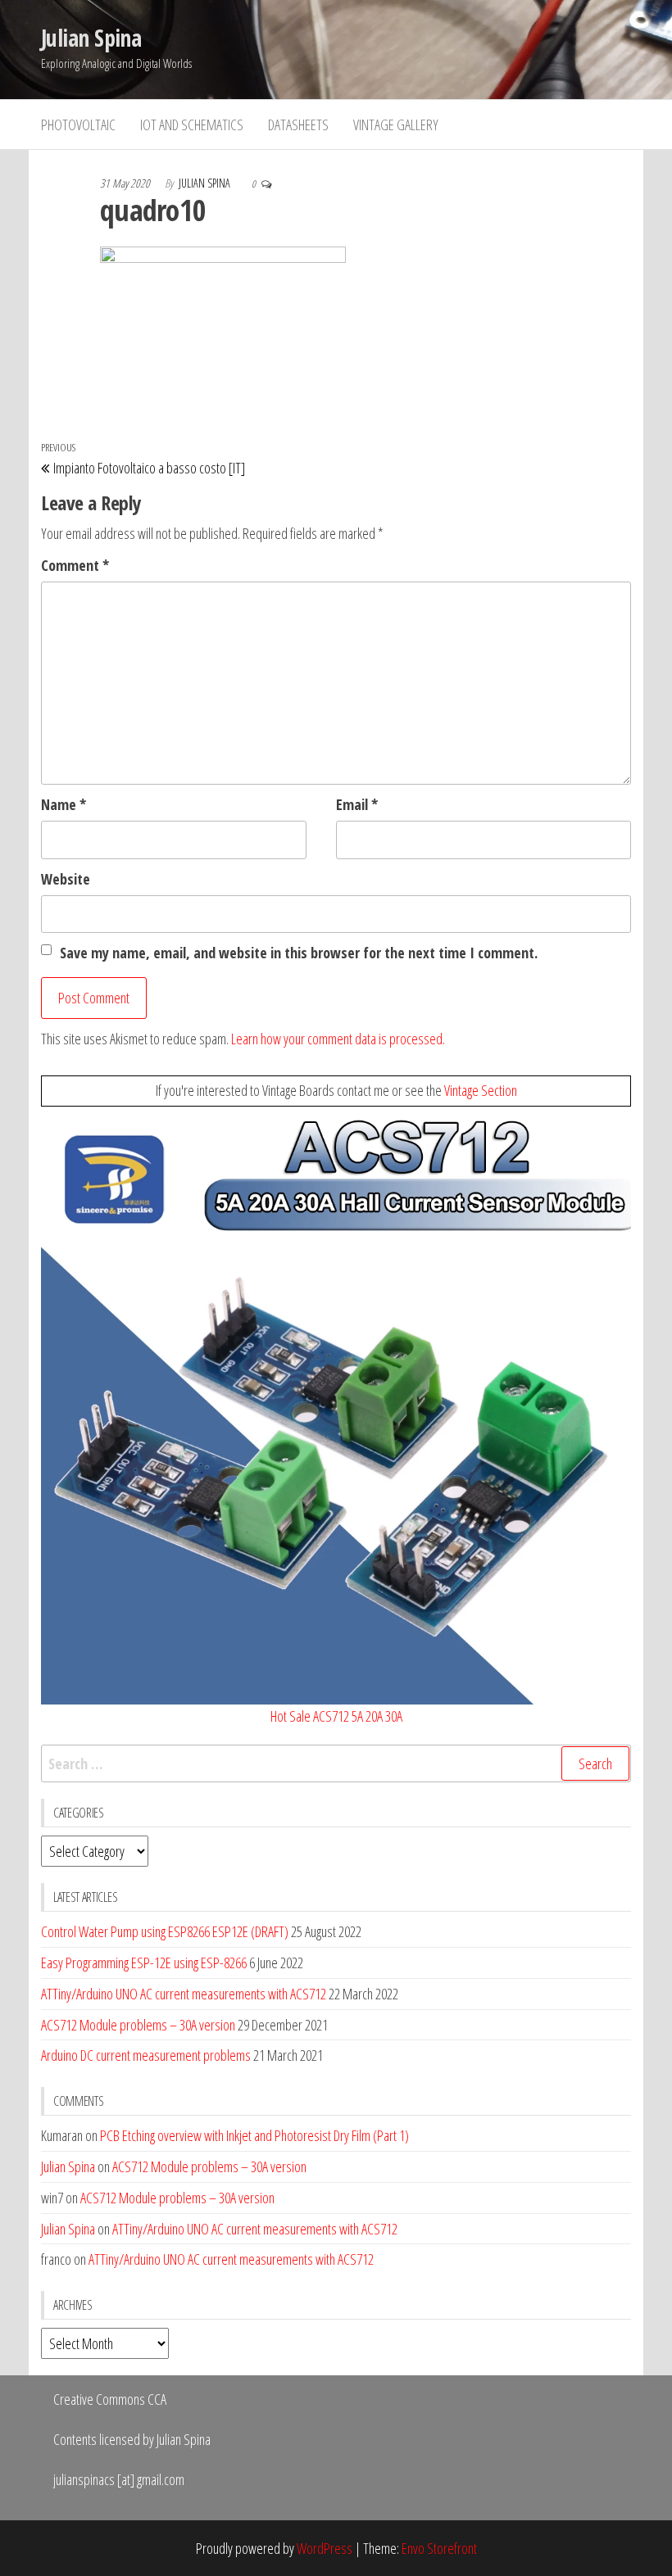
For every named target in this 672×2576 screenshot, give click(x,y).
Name (64, 804)
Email (357, 804)
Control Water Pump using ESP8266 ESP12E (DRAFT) (165, 1931)
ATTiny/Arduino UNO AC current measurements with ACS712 (184, 1994)
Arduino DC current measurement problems (146, 2055)
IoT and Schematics (192, 124)
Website (66, 879)
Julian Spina (91, 38)
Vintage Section (481, 1090)
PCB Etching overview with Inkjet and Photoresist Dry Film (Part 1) (254, 2135)
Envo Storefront (439, 2548)
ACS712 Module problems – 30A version (138, 2025)
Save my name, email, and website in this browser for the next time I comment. (299, 953)
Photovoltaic (78, 124)
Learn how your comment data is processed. (338, 1039)
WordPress (325, 2548)
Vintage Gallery (396, 124)
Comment (75, 565)
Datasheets (298, 124)
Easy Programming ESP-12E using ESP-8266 (144, 1963)
